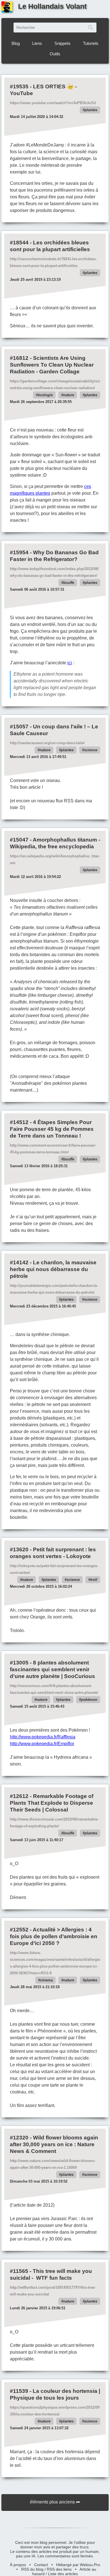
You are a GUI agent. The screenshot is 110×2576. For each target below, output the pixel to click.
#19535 (19, 86)
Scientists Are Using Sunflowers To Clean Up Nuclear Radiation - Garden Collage (52, 365)
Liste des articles (63, 2574)
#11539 (19, 2391)
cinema (46, 1980)
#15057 (19, 727)
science (91, 750)
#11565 (19, 2271)
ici (70, 663)
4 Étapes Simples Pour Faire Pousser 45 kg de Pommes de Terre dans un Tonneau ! (52, 1129)
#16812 (19, 358)
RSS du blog (32, 2569)
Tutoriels (91, 43)
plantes (91, 110)
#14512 (19, 1122)
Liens (37, 43)
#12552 (19, 1930)
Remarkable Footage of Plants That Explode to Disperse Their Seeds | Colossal (52, 1803)
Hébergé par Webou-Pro (78, 2565)
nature (69, 395)
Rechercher (91, 28)
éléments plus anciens (52, 2502)
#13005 (19, 1663)
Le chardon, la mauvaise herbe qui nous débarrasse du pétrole (53, 1269)
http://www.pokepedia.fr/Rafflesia (43, 1737)
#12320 (19, 2138)
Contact (41, 2565)
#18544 (19, 243)
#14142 (19, 1262)
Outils (55, 54)
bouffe (69, 583)
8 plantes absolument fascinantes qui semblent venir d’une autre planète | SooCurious (52, 1669)
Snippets (62, 43)
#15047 (19, 840)
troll (94, 1580)
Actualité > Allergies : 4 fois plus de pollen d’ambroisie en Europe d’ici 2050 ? (54, 1936)
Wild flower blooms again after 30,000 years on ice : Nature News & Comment (54, 2144)
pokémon (89, 1700)
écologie (45, 395)
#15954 (19, 552)
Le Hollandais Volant (52, 6)
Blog (16, 43)
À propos (18, 2565)
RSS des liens (59, 2569)
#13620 (19, 1549)
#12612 (19, 1796)
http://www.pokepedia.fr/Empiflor (42, 1744)
